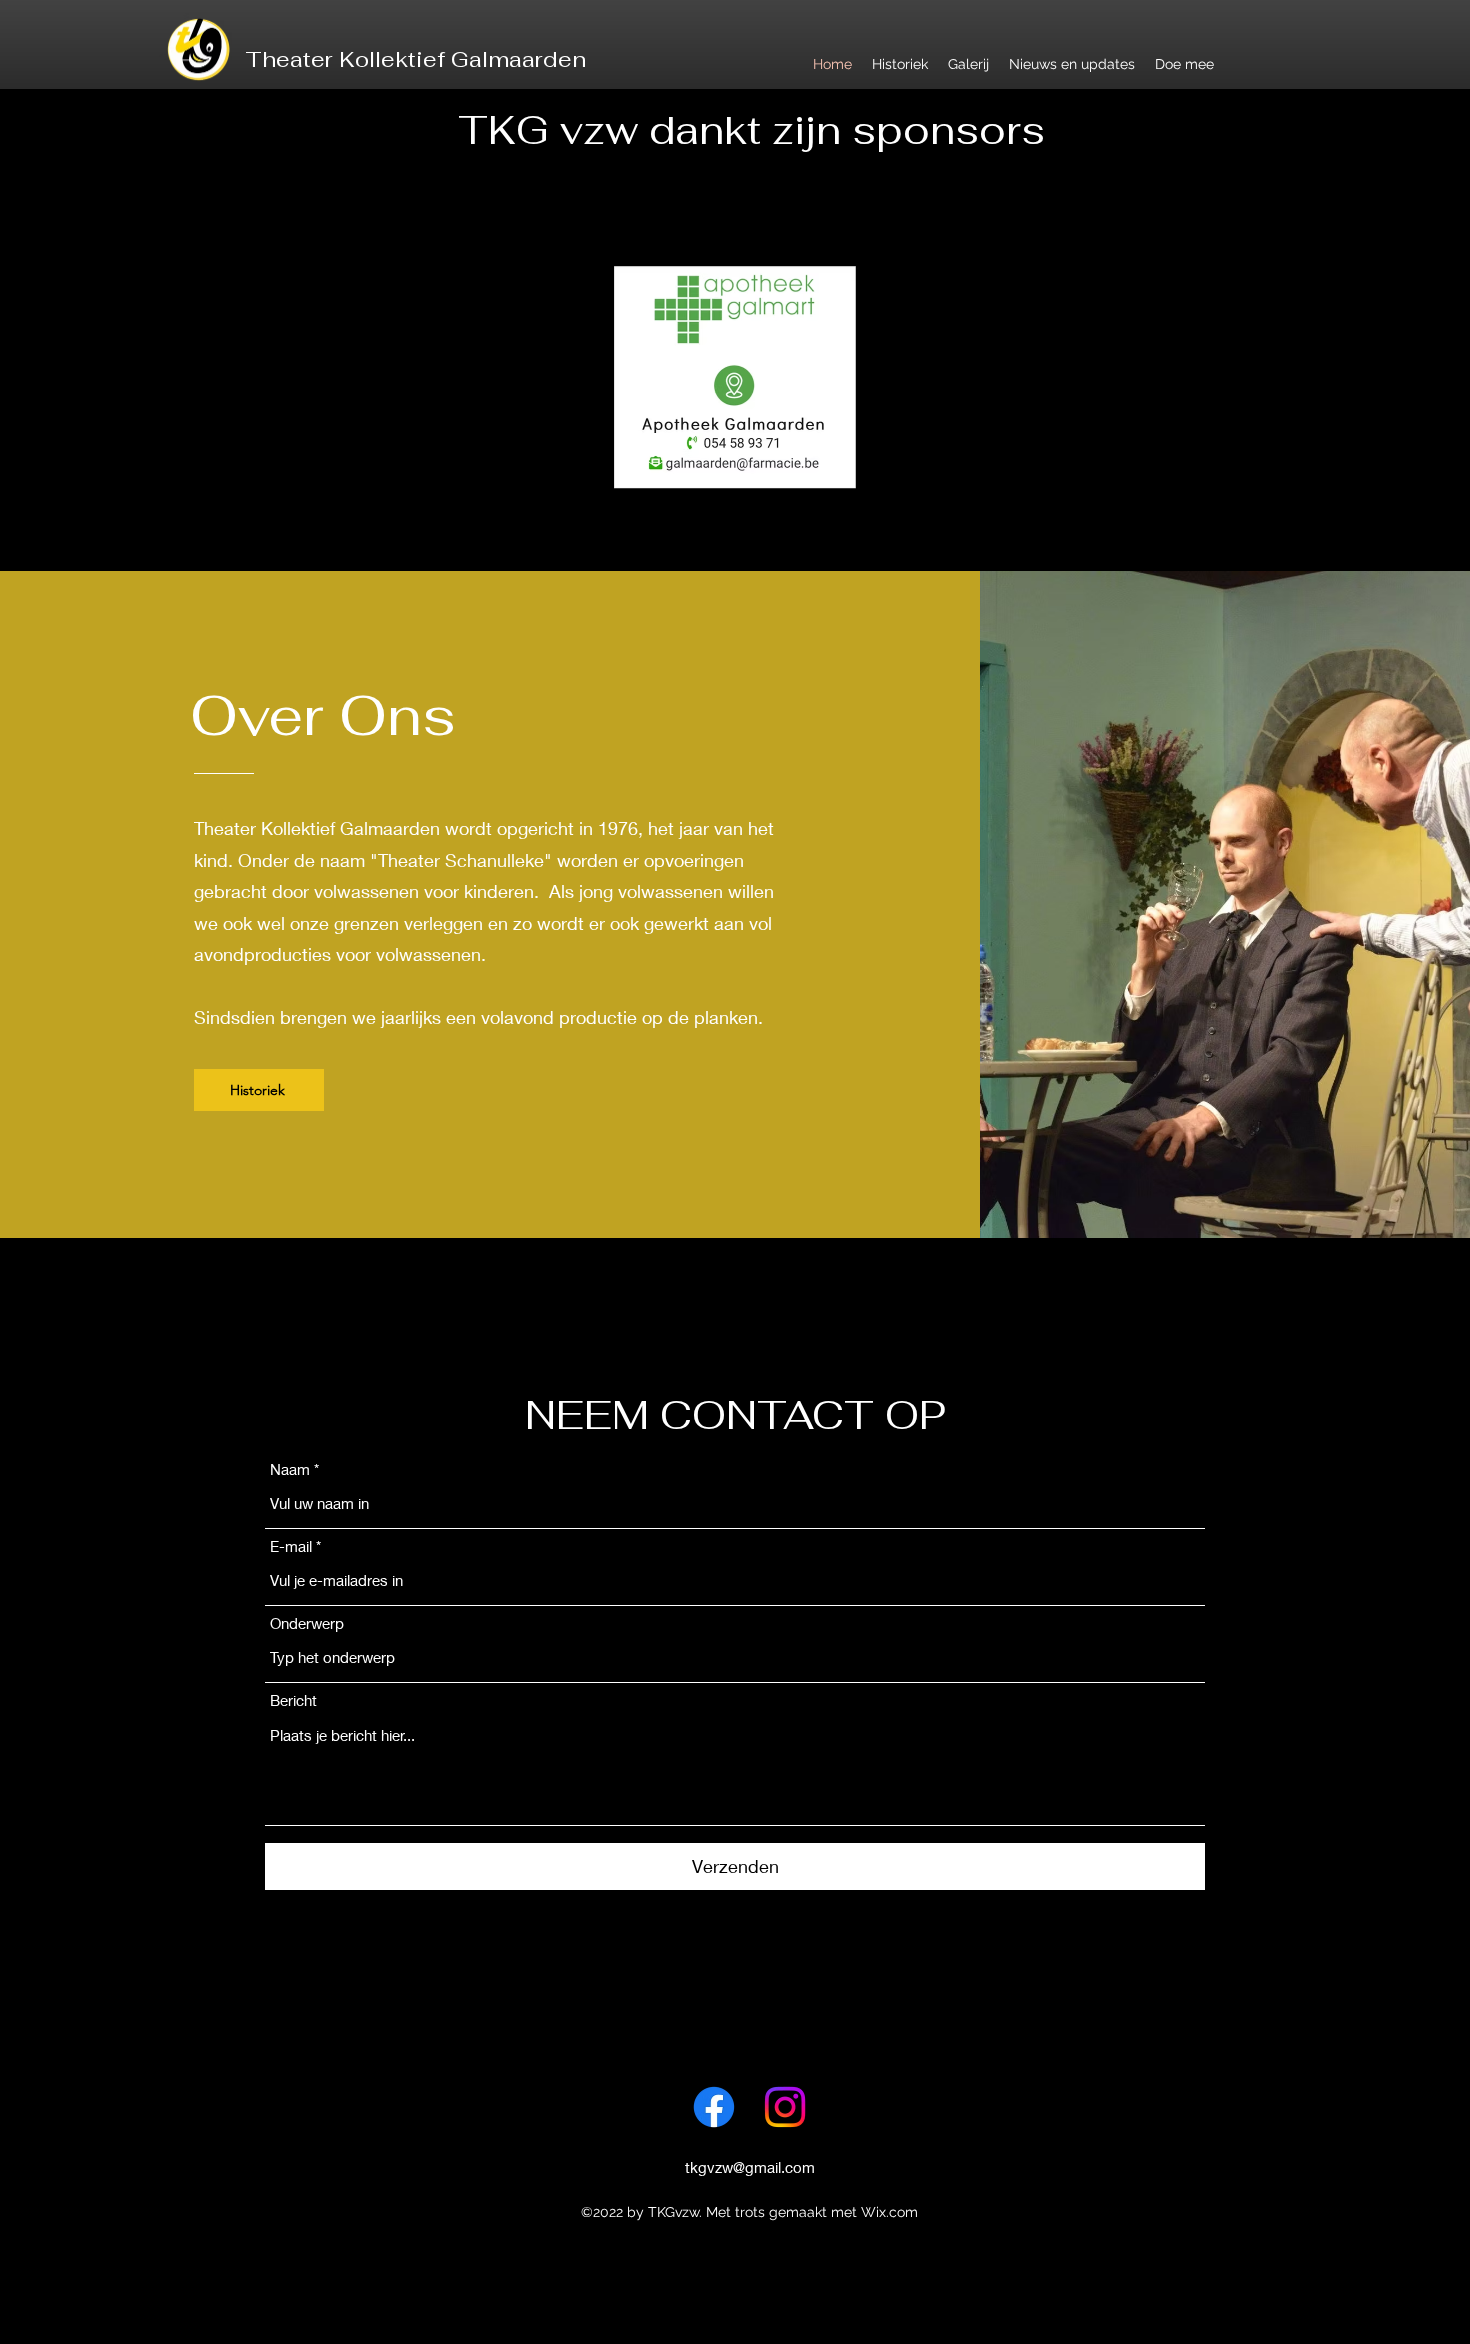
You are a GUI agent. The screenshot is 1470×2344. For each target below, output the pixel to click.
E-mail (291, 1546)
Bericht (293, 1700)
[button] (735, 377)
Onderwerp (307, 1623)
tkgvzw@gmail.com (750, 2167)
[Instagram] (785, 2107)
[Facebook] (714, 2107)
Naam (290, 1469)
